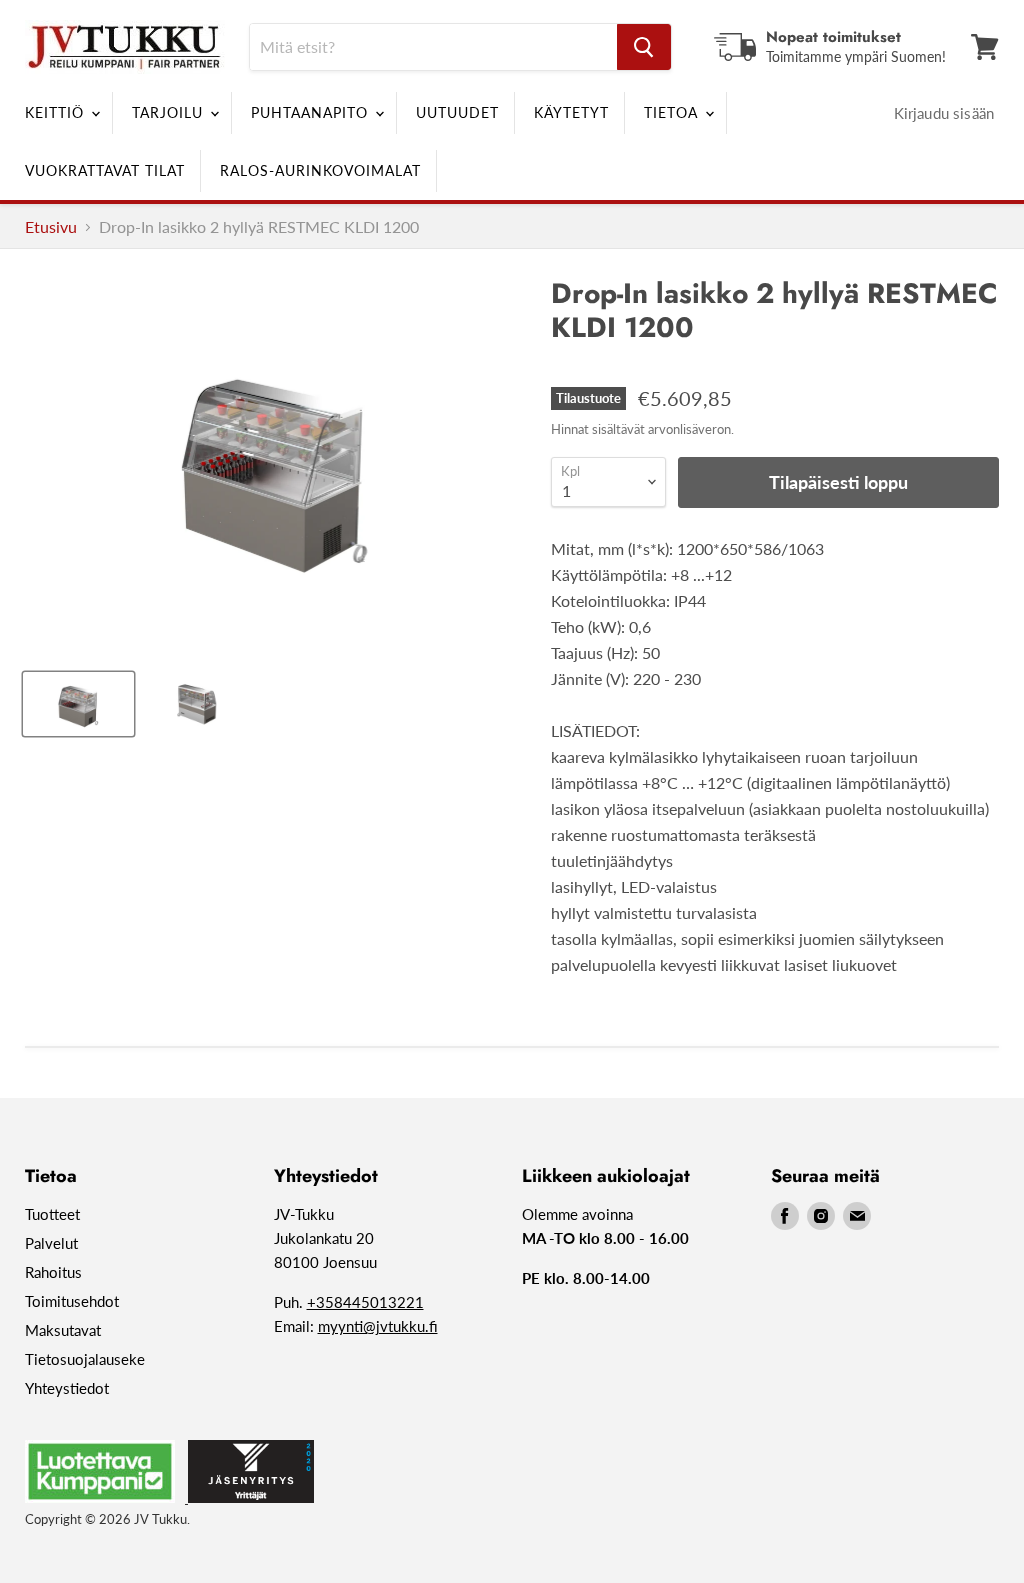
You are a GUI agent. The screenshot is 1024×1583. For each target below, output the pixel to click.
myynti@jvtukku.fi (378, 1326)
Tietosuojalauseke (85, 1359)
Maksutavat (63, 1330)
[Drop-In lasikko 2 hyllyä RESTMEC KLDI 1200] (78, 704)
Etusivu (51, 227)
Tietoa (673, 112)
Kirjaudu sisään (944, 113)
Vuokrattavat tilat (105, 170)
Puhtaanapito (312, 112)
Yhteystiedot (67, 1388)
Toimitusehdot (72, 1301)
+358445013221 (365, 1302)
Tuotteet (52, 1214)
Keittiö (57, 112)
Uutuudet (457, 112)
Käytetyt (571, 112)
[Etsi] (644, 47)
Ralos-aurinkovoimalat (320, 170)
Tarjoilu (170, 112)
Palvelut (51, 1243)
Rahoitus (53, 1272)
